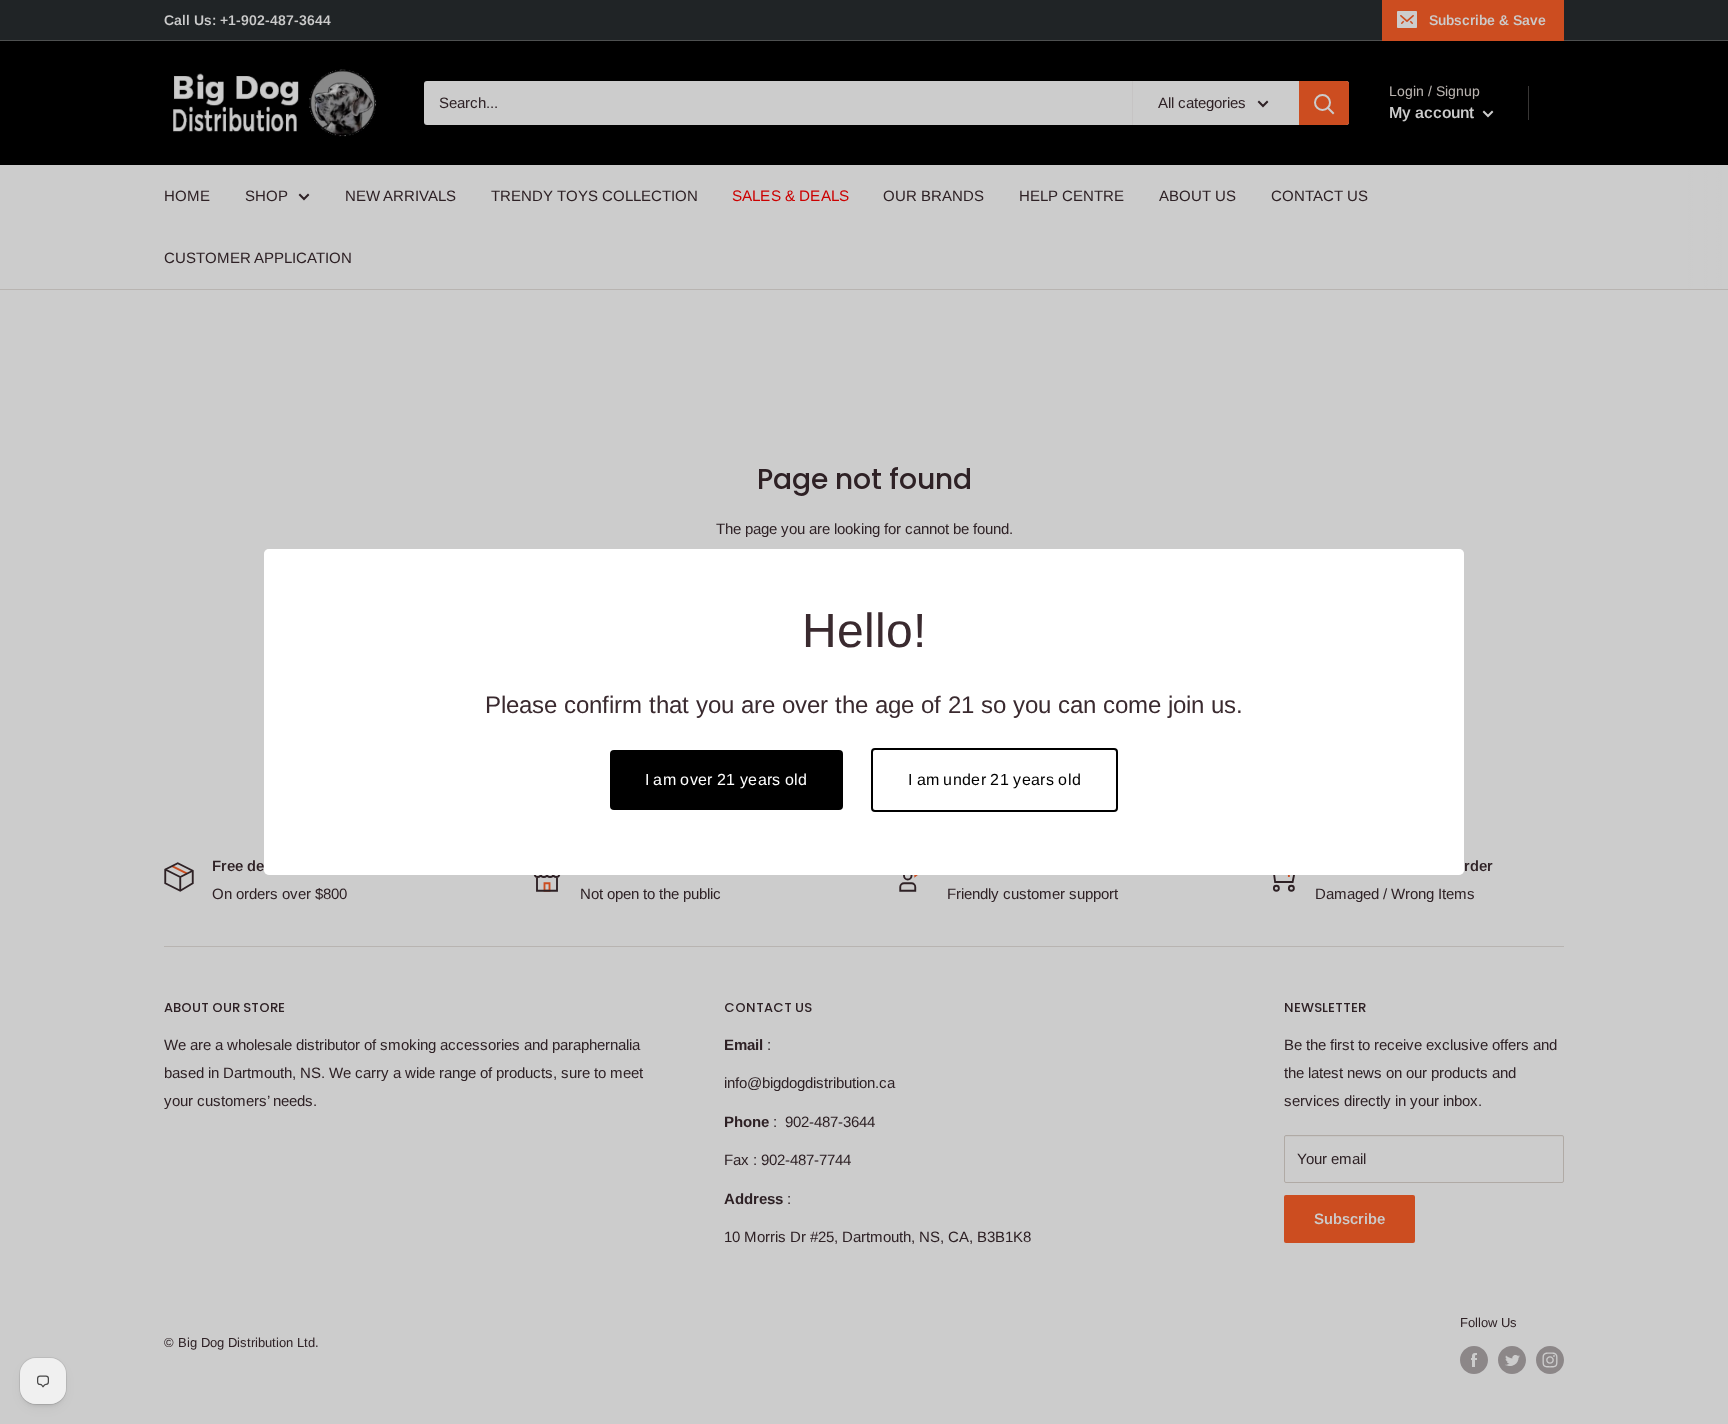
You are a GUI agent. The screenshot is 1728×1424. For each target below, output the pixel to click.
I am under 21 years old (994, 779)
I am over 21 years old (726, 779)
